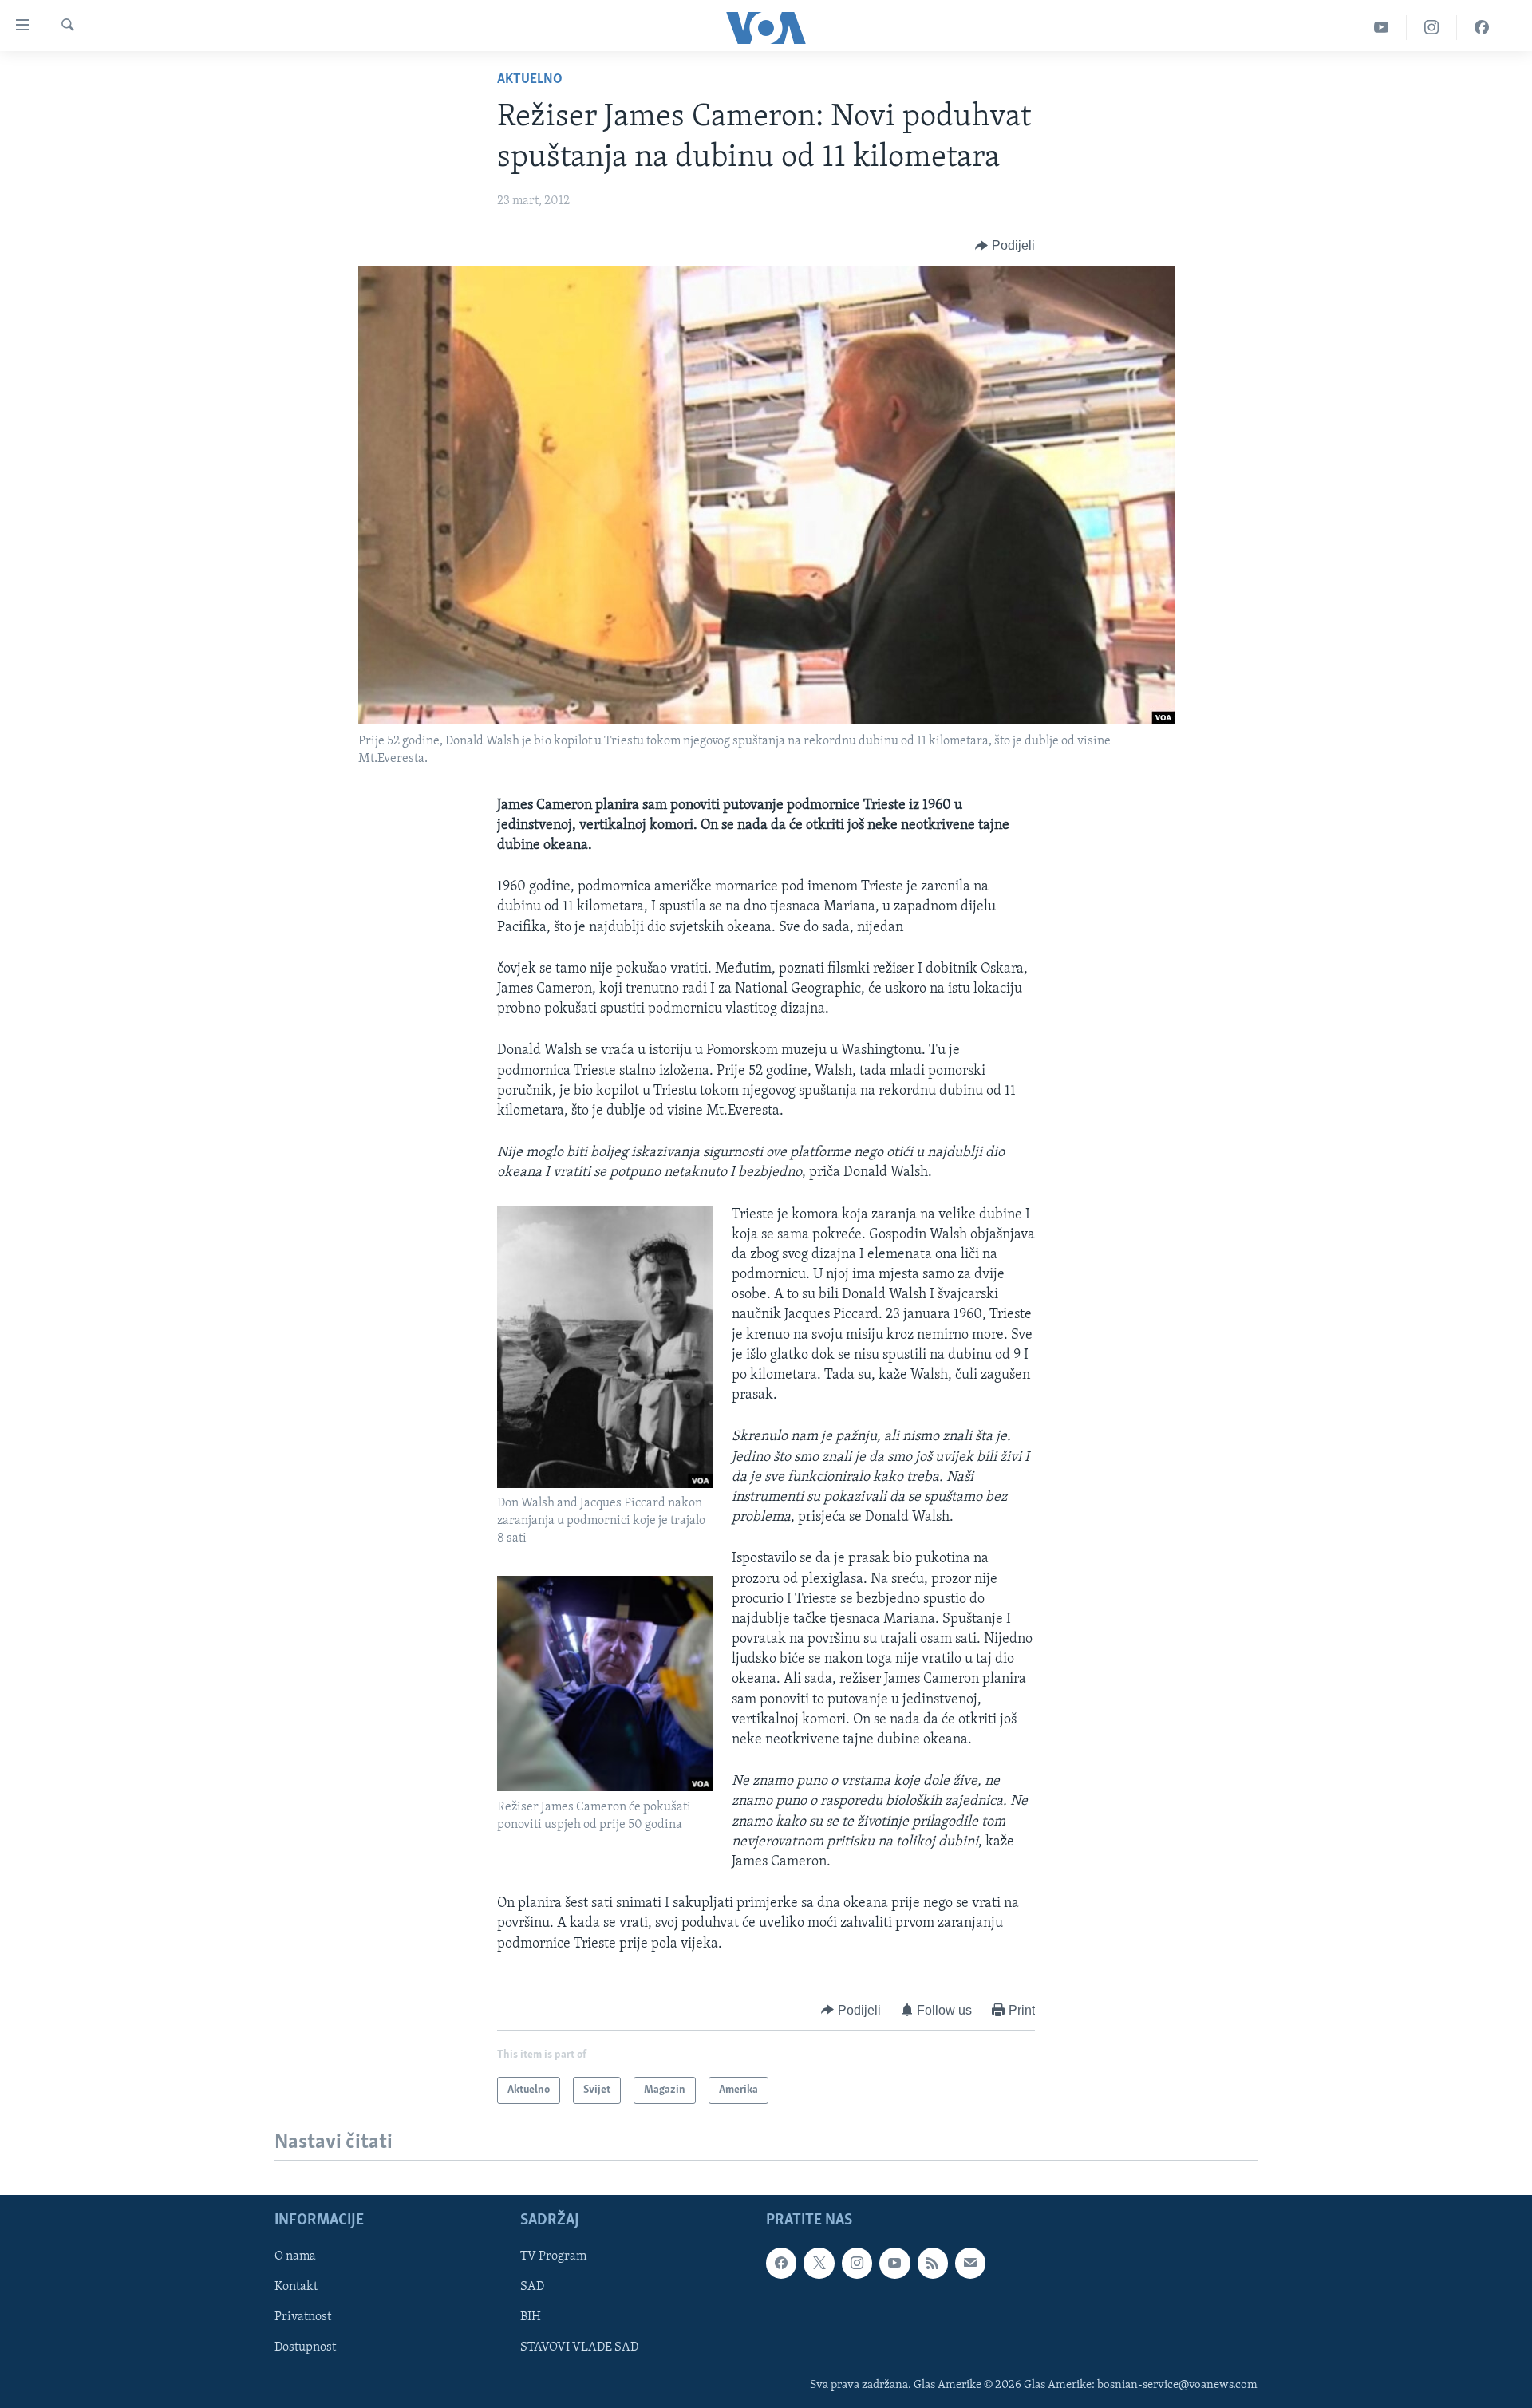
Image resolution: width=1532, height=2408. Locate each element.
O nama (295, 2256)
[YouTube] (1382, 28)
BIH (531, 2318)
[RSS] (933, 2263)
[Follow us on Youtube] (894, 2263)
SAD (532, 2287)
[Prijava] (970, 2263)
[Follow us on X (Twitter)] (819, 2263)
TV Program (553, 2256)
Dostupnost (305, 2348)
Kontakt (296, 2287)
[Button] (1005, 246)
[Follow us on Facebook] (781, 2263)
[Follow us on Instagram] (857, 2263)
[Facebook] (1482, 28)
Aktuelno (530, 80)
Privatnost (303, 2318)
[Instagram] (1432, 28)
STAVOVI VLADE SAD (579, 2348)
